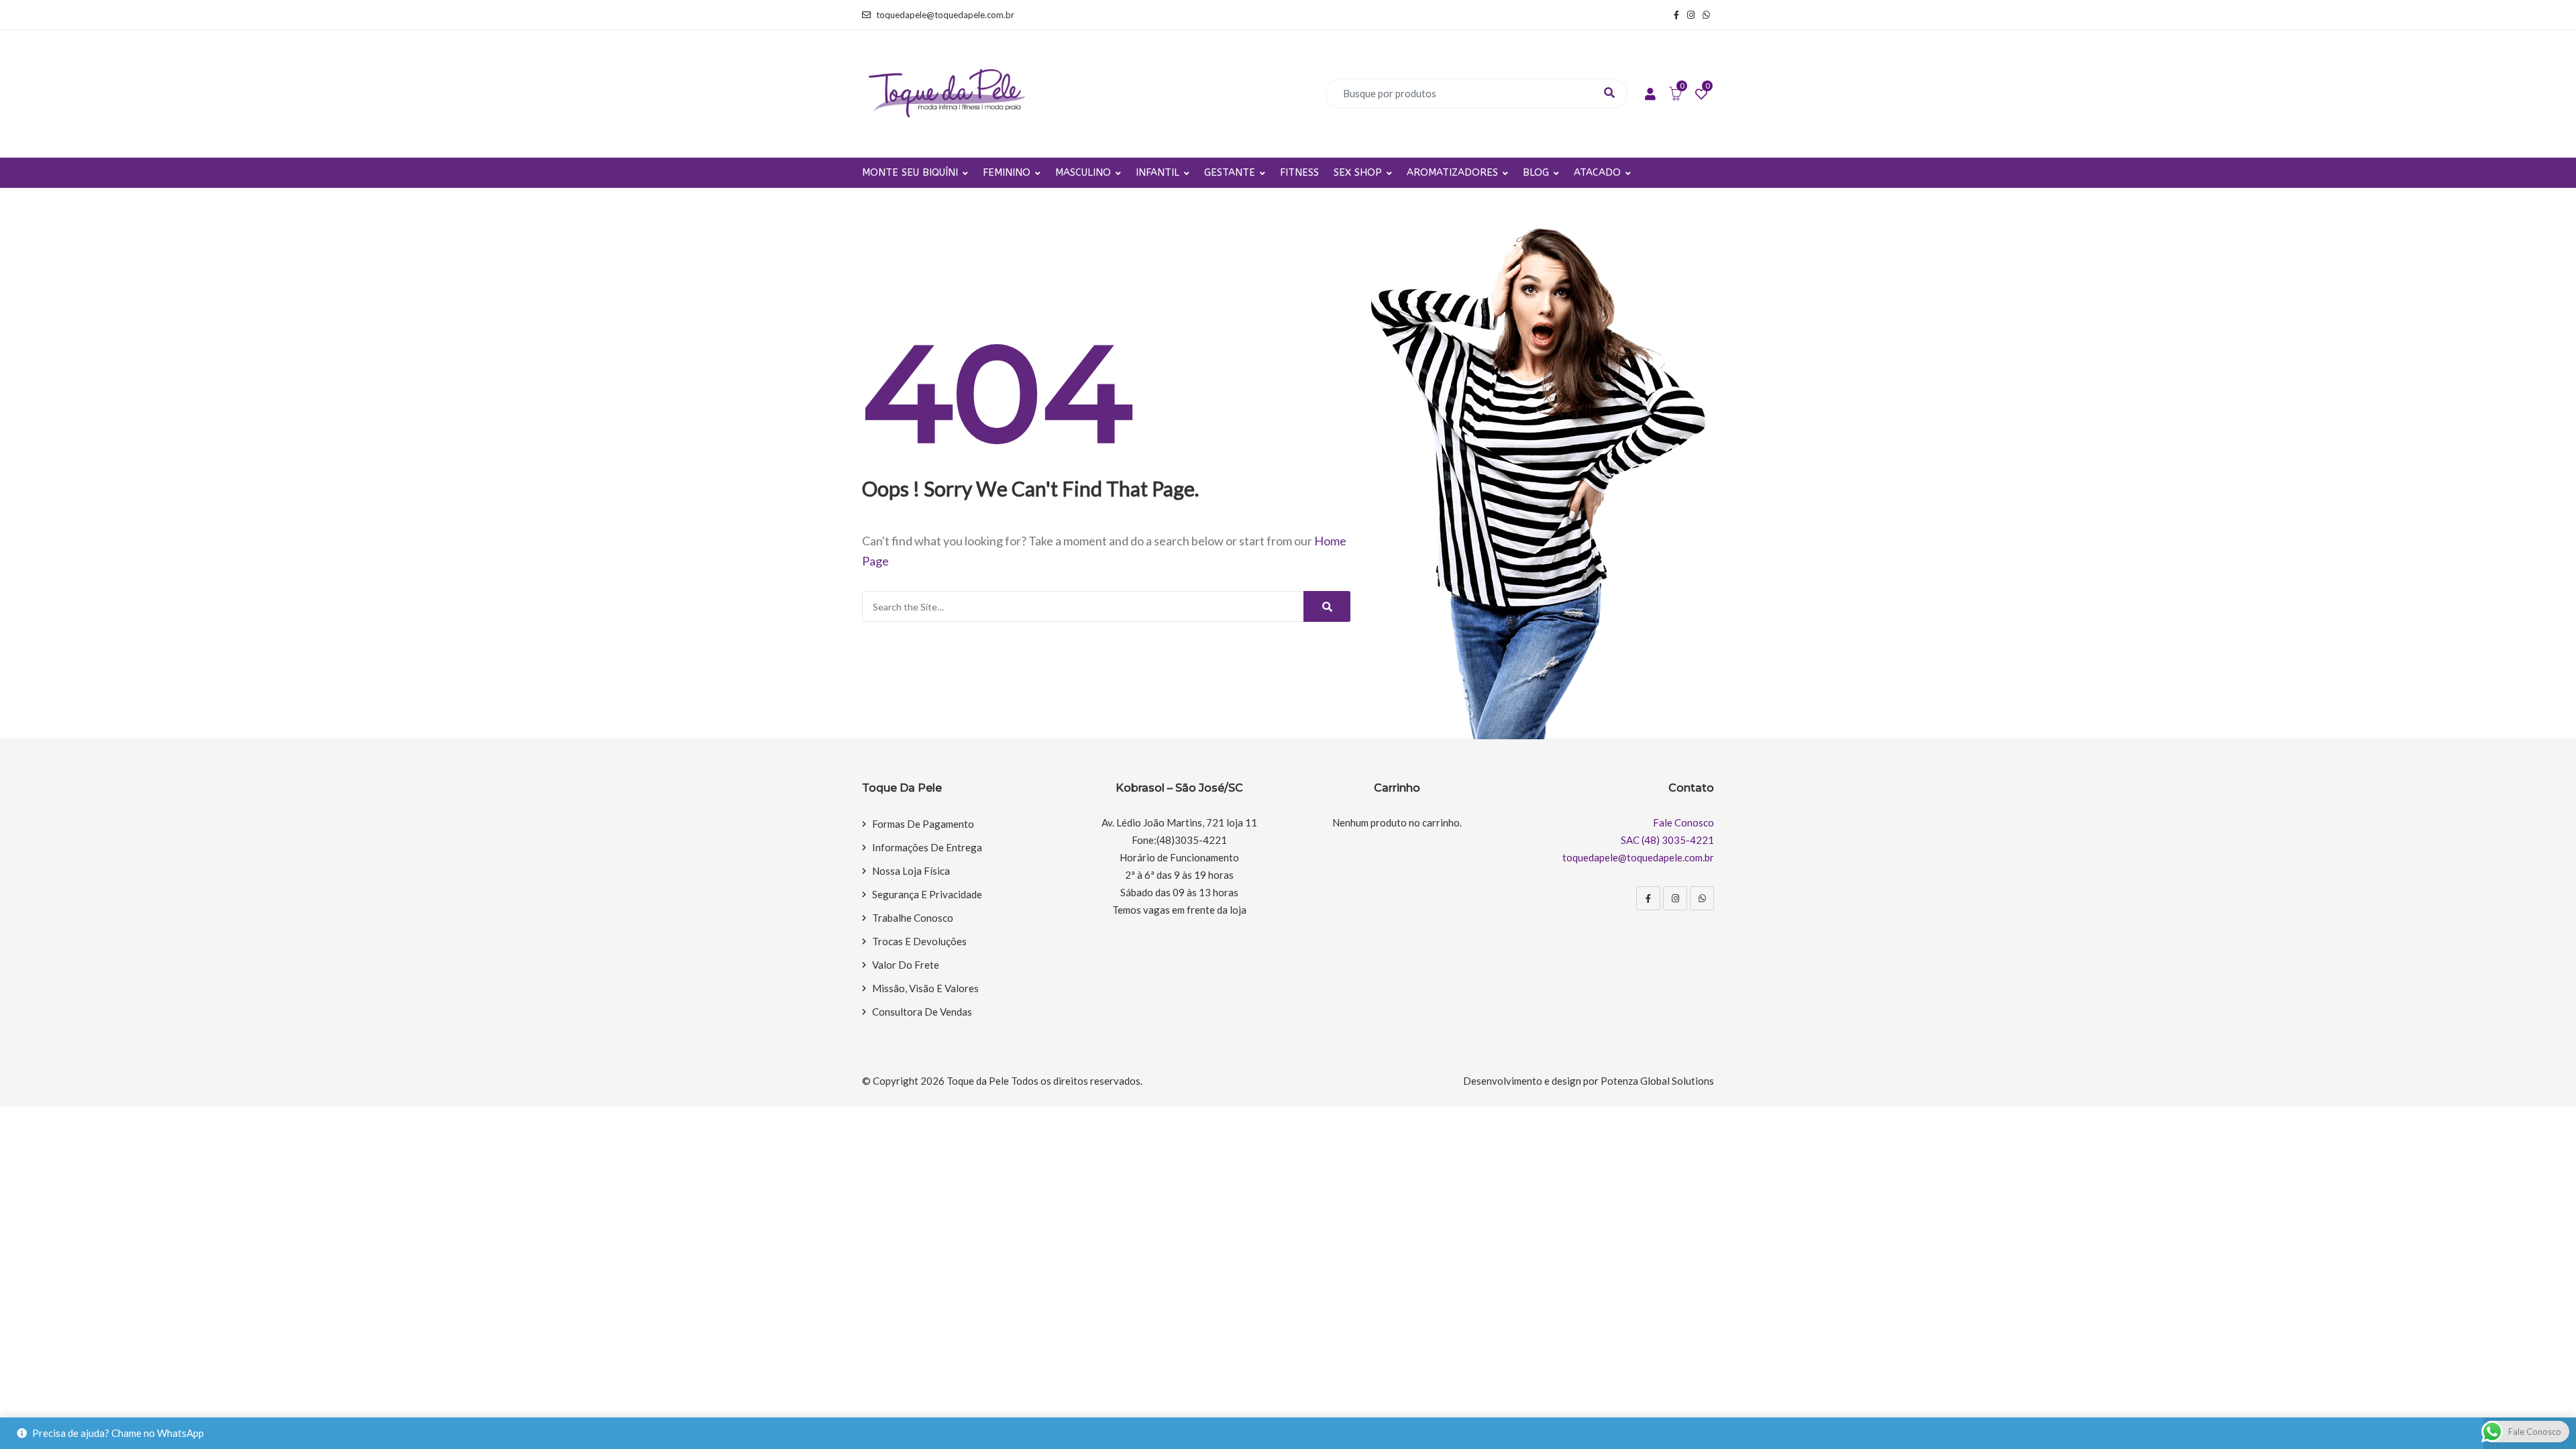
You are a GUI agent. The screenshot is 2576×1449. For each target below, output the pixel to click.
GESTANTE (1230, 172)
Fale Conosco (1683, 822)
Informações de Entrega (927, 847)
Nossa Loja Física (911, 871)
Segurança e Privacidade (927, 894)
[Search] (1327, 606)
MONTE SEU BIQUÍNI (910, 172)
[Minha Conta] (1650, 95)
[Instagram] (1675, 898)
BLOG (1536, 172)
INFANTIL (1158, 172)
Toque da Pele (978, 1081)
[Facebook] (1648, 898)
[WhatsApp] (1702, 898)
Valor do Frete (906, 965)
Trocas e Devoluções (919, 941)
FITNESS (1299, 172)
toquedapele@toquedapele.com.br (945, 15)
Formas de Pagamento (923, 824)
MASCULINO (1083, 172)
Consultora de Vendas (922, 1012)
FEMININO (1007, 172)
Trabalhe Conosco (913, 918)
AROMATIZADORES (1452, 172)
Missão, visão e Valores (925, 988)
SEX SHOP (1358, 172)
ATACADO (1597, 172)
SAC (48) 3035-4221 (1667, 840)
